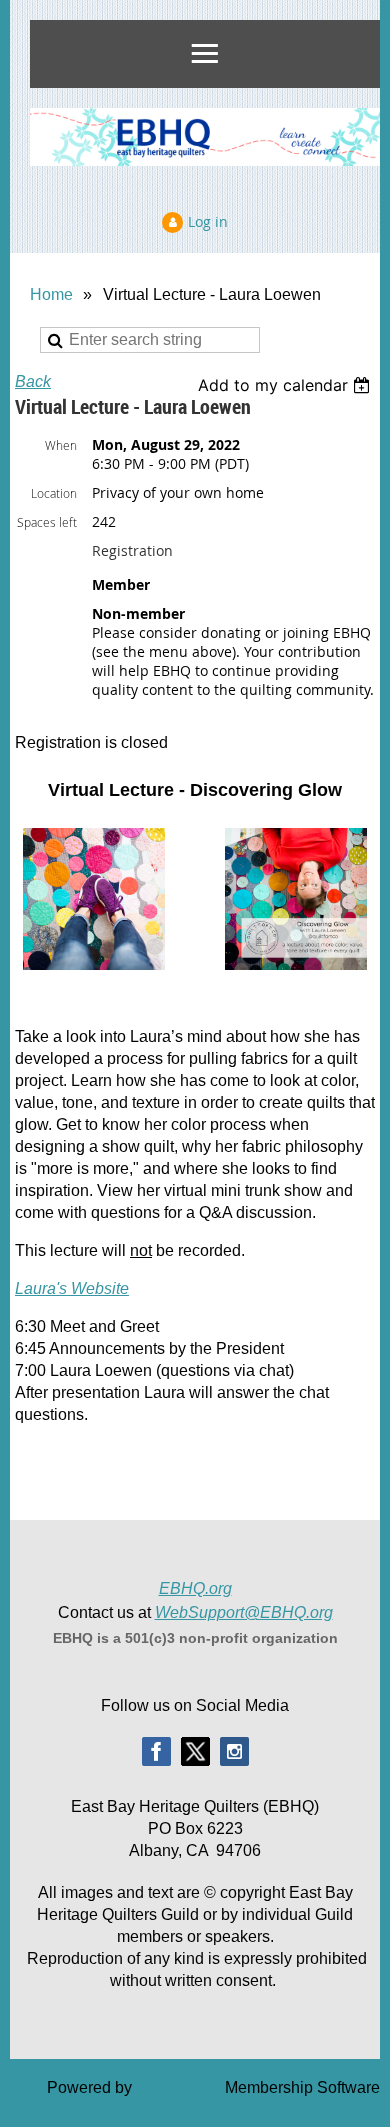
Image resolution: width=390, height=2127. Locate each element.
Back (33, 381)
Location (54, 493)
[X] (195, 1751)
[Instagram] (234, 1751)
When (61, 445)
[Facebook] (156, 1751)
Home (51, 294)
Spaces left (47, 522)
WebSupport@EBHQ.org (244, 1612)
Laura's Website (72, 1288)
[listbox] (286, 385)
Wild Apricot (178, 2087)
